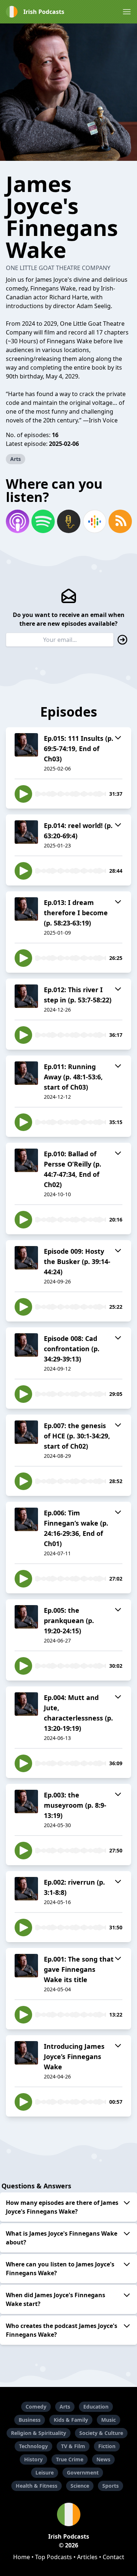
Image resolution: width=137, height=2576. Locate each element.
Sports (111, 2486)
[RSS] (120, 521)
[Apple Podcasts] (17, 521)
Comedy (36, 2407)
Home (22, 2557)
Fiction (107, 2446)
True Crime (70, 2459)
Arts (16, 459)
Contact (113, 2557)
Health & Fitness (37, 2486)
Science (80, 2486)
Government (83, 2472)
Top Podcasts (54, 2557)
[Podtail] (68, 521)
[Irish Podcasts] (68, 2514)
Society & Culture (101, 2433)
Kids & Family (71, 2420)
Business (30, 2420)
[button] (127, 12)
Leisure (45, 2472)
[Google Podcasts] (94, 521)
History (33, 2459)
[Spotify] (43, 521)
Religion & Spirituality (39, 2433)
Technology (33, 2446)
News (103, 2459)
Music (109, 2420)
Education (96, 2407)
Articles (87, 2557)
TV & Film (73, 2446)
